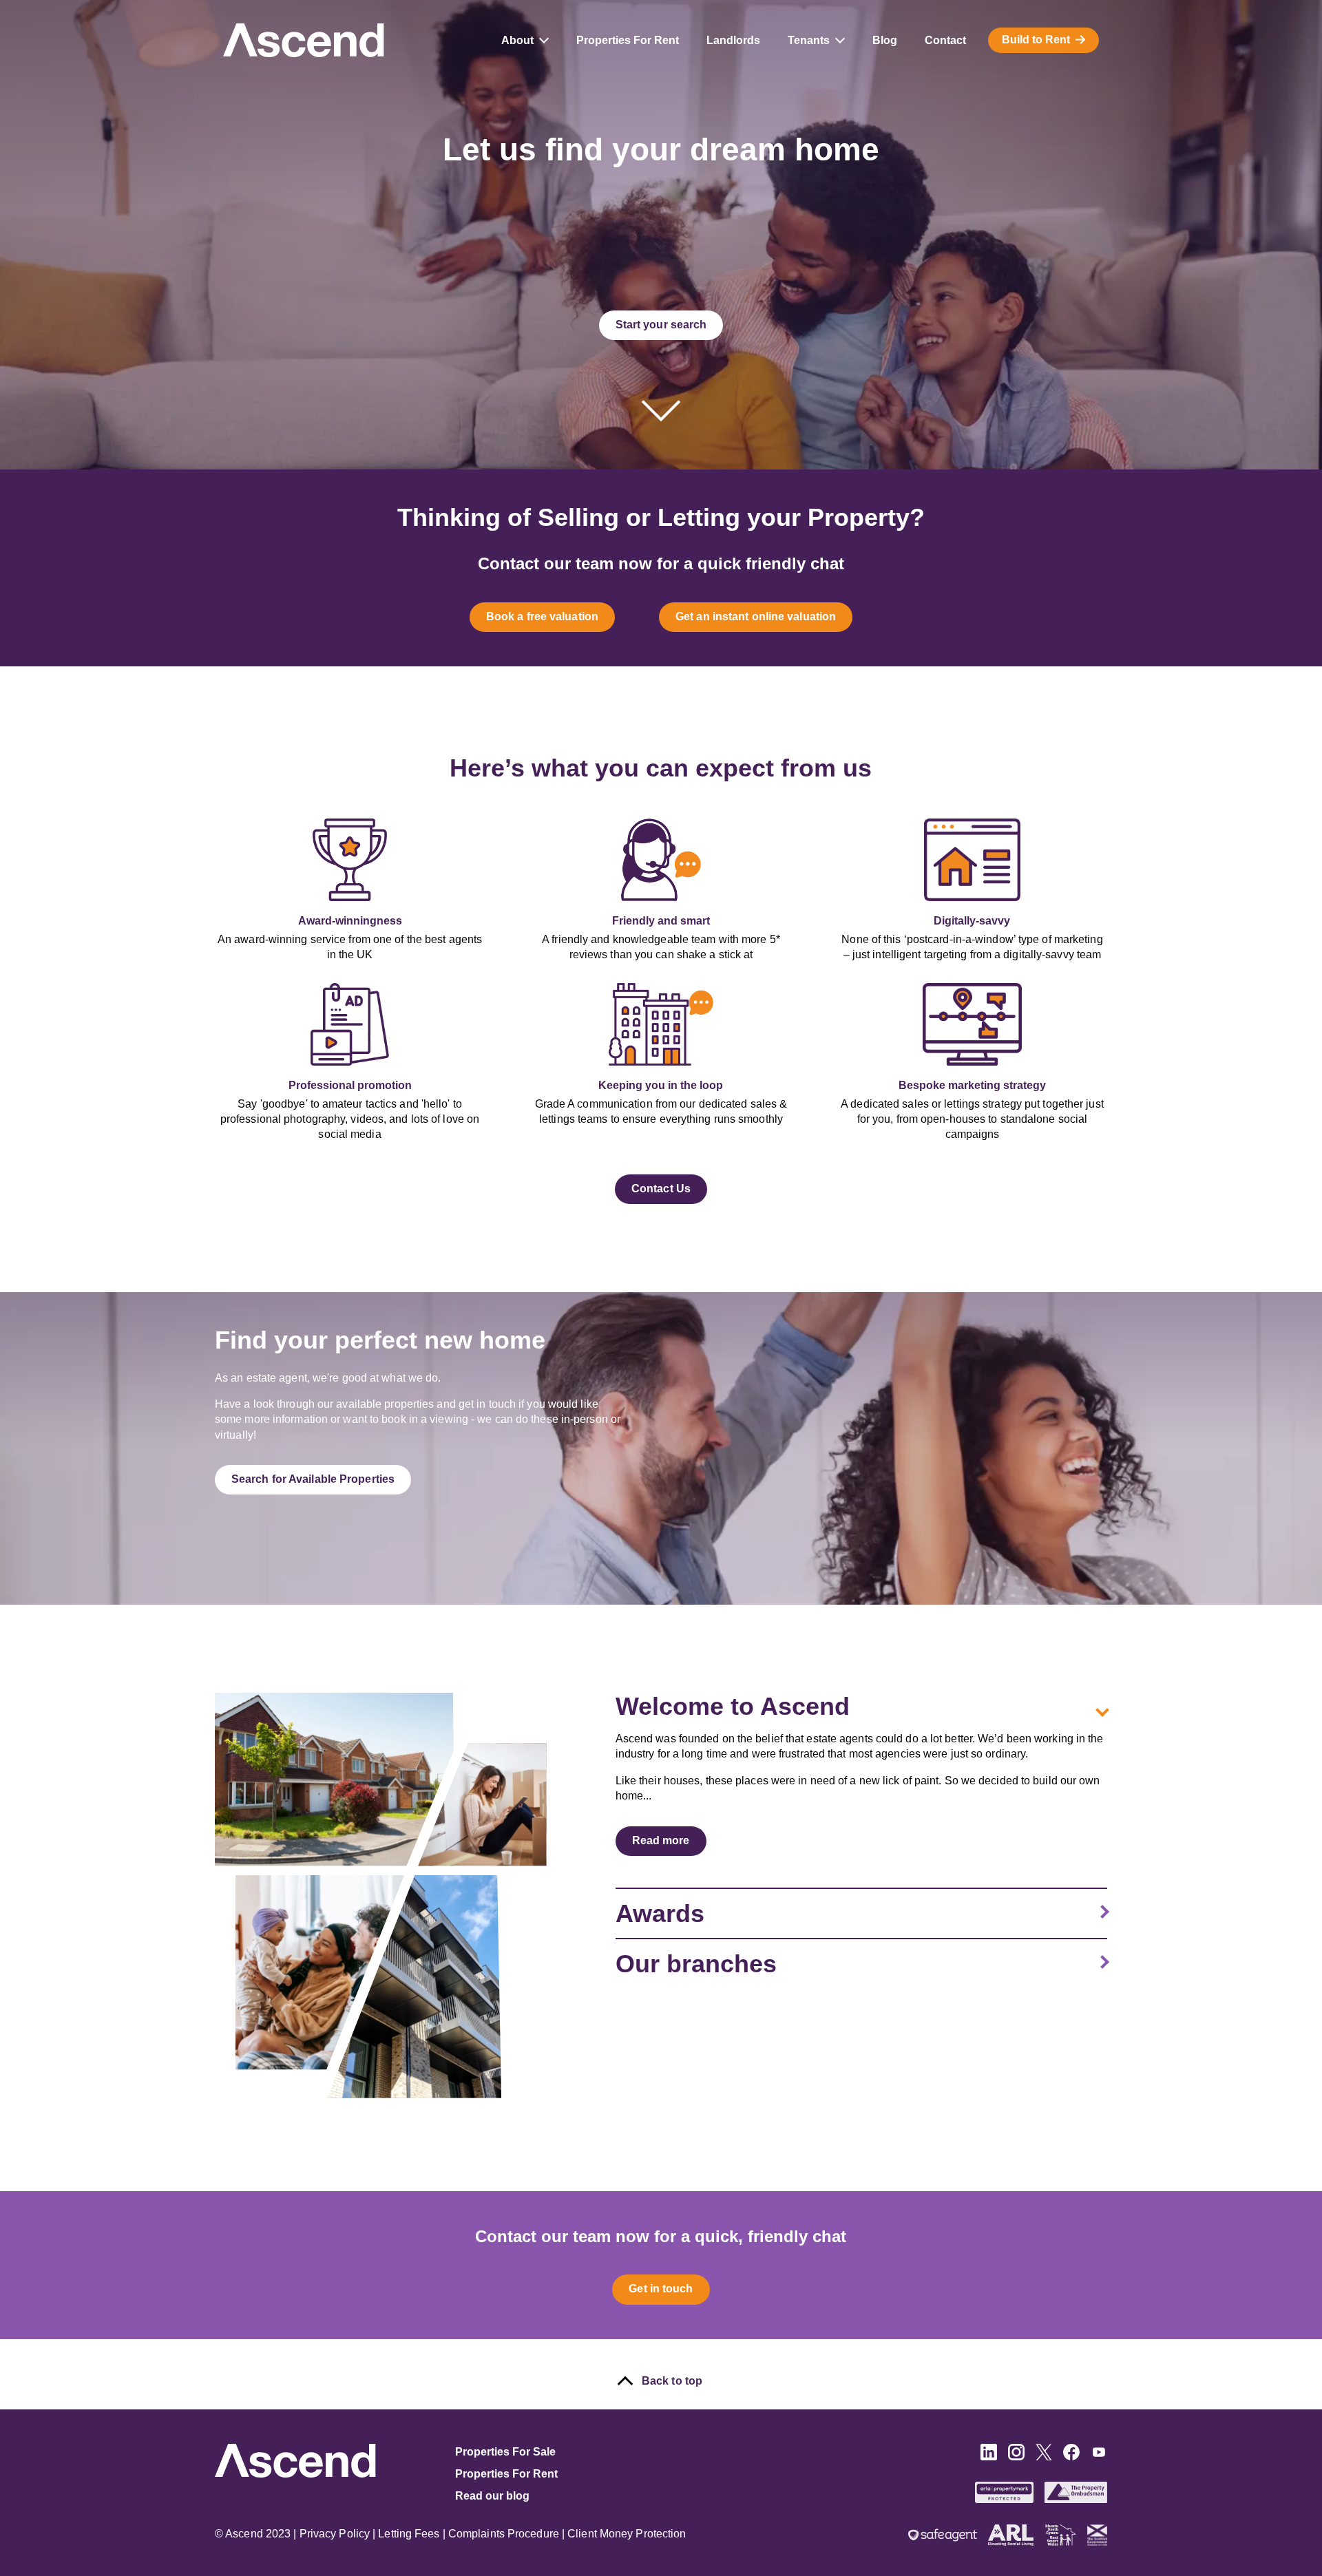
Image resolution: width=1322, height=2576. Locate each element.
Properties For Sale (505, 2452)
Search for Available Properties (313, 1479)
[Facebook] (1071, 2457)
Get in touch (661, 2289)
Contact (945, 40)
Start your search (661, 325)
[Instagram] (1016, 2457)
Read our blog (492, 2496)
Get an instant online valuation (756, 616)
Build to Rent (1036, 40)
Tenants (809, 40)
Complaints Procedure (504, 2534)
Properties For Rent (628, 40)
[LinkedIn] (989, 2457)
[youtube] (1099, 2457)
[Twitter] (1044, 2457)
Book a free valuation (542, 616)
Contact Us (661, 1189)
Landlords (733, 40)
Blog (885, 40)
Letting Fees (409, 2534)
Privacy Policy (335, 2534)
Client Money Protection (627, 2534)
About (517, 40)
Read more (661, 1840)
